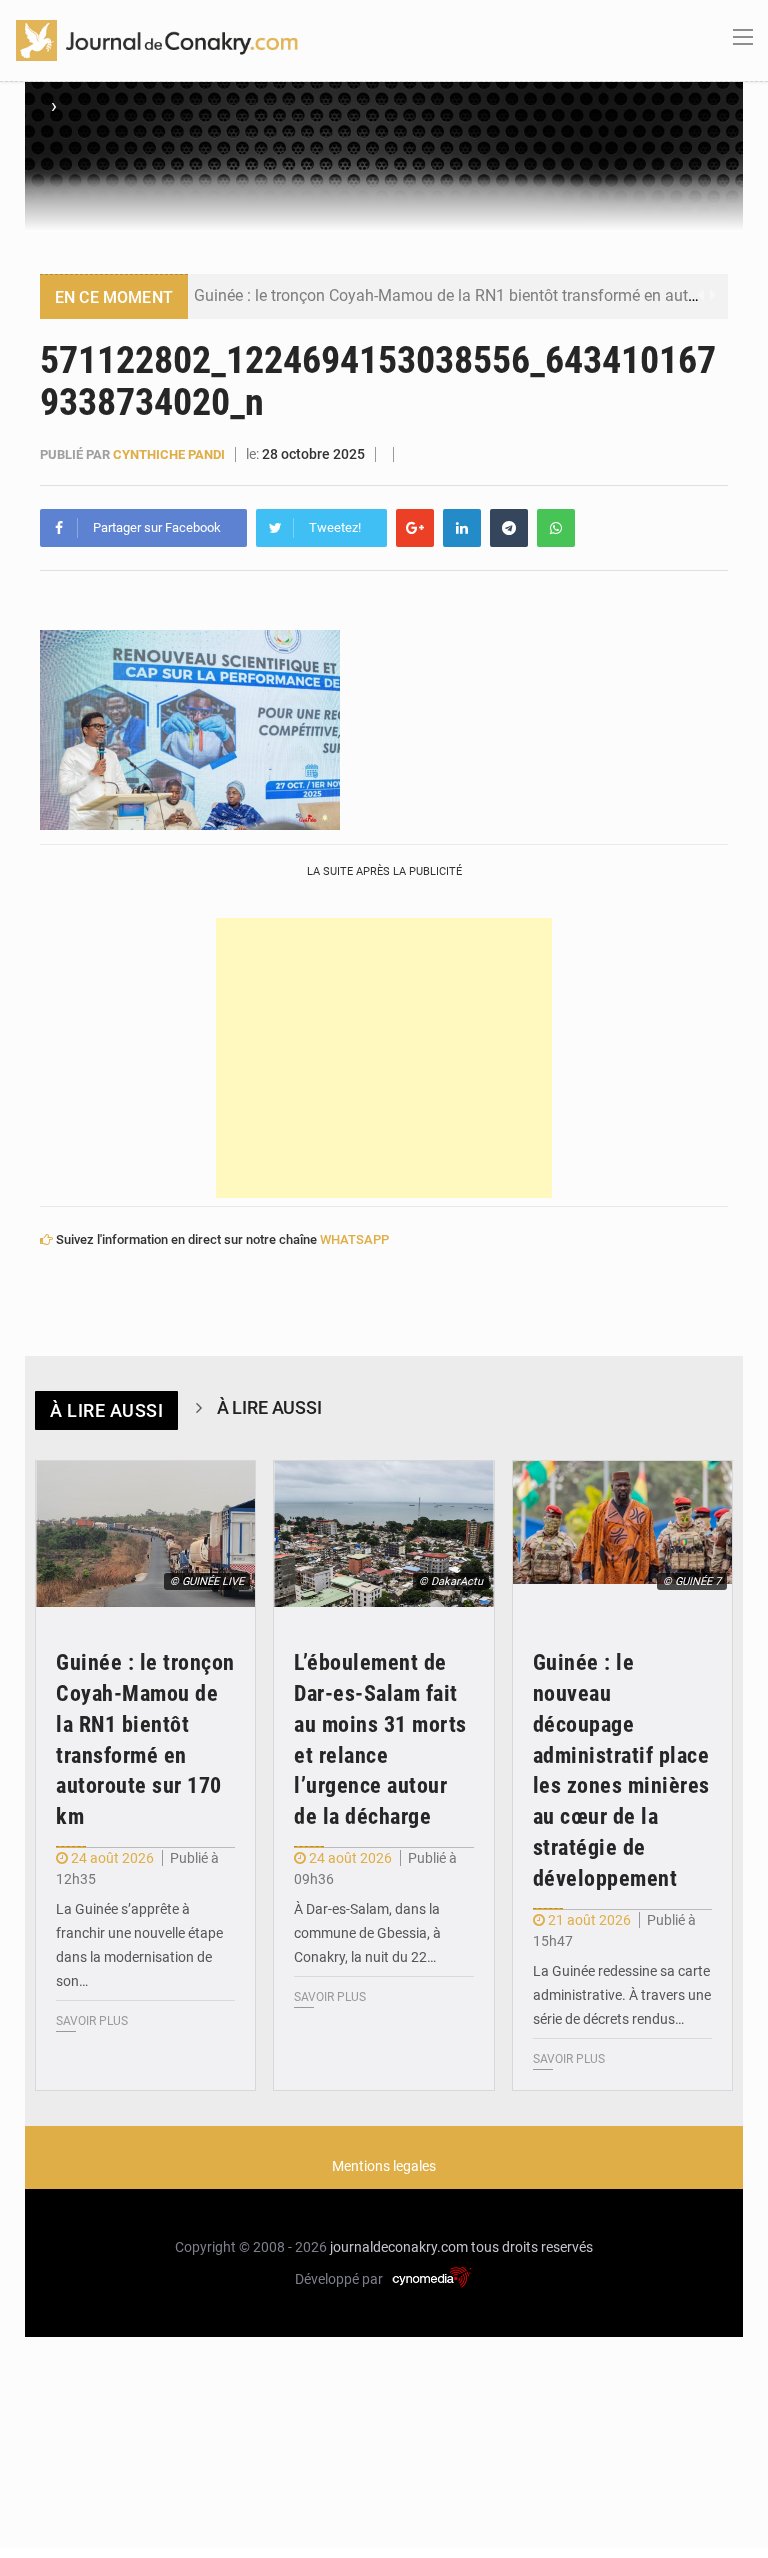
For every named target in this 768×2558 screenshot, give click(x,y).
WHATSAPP (354, 1239)
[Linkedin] (462, 528)
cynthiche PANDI (169, 454)
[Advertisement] (384, 1058)
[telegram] (509, 528)
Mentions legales (384, 2166)
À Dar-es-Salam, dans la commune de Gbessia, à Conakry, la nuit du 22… (367, 1933)
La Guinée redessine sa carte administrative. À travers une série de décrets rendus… (622, 1995)
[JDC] (157, 39)
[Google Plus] (415, 528)
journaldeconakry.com (399, 2247)
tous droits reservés (532, 2247)
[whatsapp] (556, 528)
